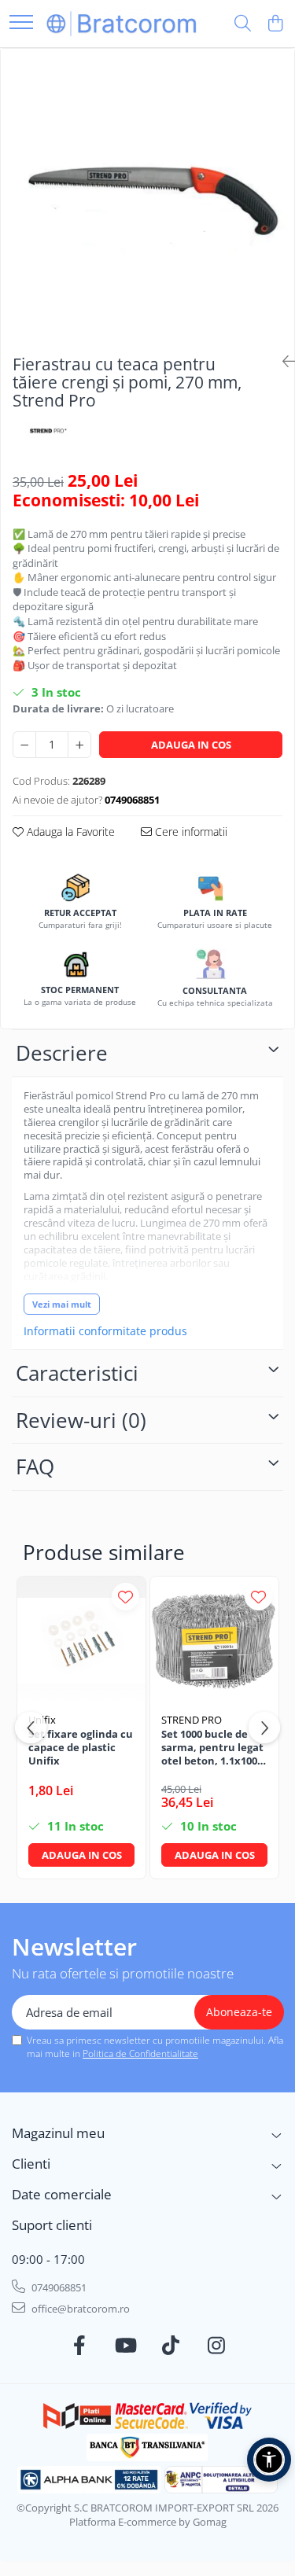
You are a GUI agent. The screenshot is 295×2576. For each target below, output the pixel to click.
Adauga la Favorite (69, 832)
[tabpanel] (147, 195)
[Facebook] (79, 2346)
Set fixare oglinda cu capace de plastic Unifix (81, 1748)
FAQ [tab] (35, 1466)
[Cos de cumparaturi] (275, 24)
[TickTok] (170, 2346)
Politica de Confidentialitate (140, 2053)
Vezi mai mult (62, 1304)
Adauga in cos (191, 745)
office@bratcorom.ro (79, 2309)
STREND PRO (192, 1720)
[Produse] (21, 23)
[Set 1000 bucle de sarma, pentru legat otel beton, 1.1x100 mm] (214, 1641)
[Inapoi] (282, 361)
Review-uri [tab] (81, 1420)
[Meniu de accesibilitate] (269, 2460)
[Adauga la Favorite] (125, 1597)
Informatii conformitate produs (105, 1331)
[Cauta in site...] (243, 24)
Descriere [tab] (62, 1053)
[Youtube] (125, 2346)
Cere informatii (190, 832)
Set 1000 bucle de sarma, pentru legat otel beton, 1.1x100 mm (212, 1748)
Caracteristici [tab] (77, 1373)
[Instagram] (216, 2346)
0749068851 (58, 2287)
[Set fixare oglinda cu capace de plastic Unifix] (81, 1641)
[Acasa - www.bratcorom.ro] (122, 23)
